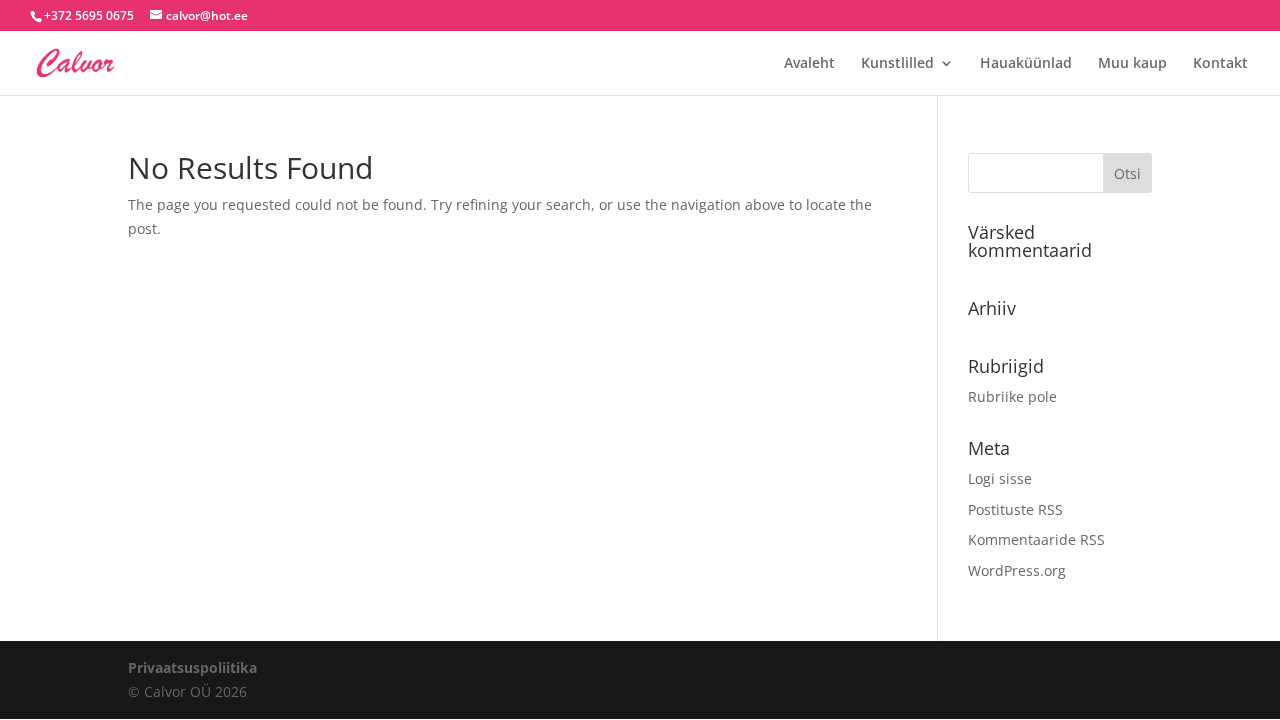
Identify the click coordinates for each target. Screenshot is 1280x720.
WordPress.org (1017, 570)
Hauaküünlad (1026, 64)
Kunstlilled (897, 64)
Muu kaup (1132, 64)
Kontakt (1220, 64)
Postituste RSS (1015, 509)
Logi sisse (1000, 478)
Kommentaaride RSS (1036, 539)
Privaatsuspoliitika (192, 667)
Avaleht (809, 64)
